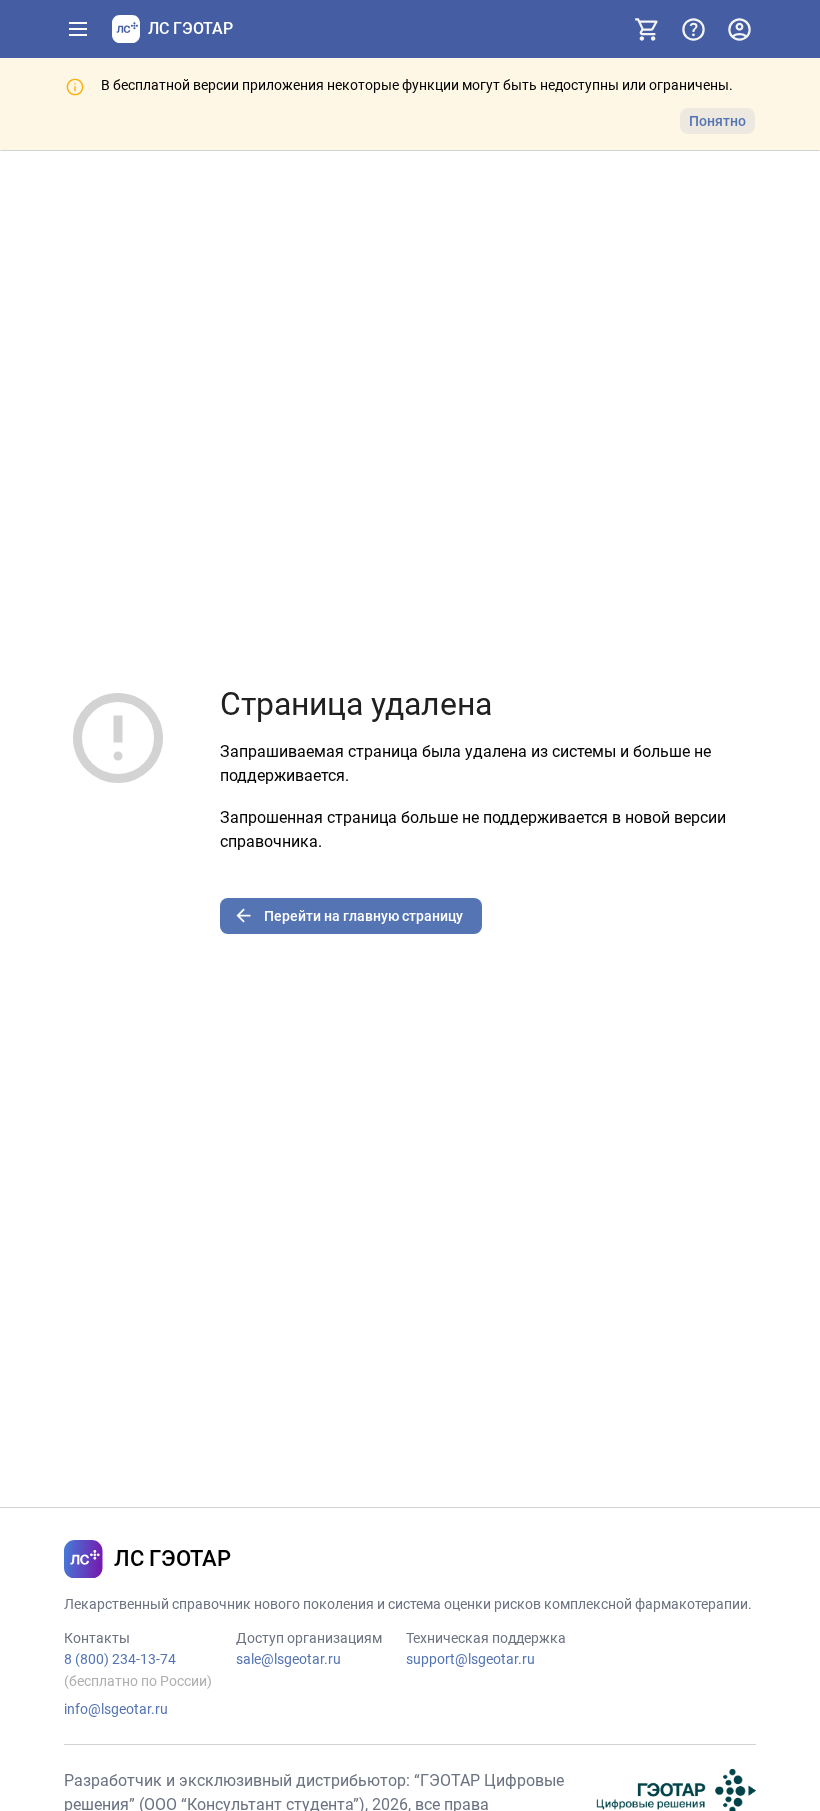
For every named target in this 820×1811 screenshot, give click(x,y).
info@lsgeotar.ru (116, 1709)
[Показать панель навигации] (78, 29)
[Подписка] (647, 29)
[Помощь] (693, 29)
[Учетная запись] (739, 29)
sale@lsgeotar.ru (288, 1659)
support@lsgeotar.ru (470, 1659)
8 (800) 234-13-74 (120, 1659)
